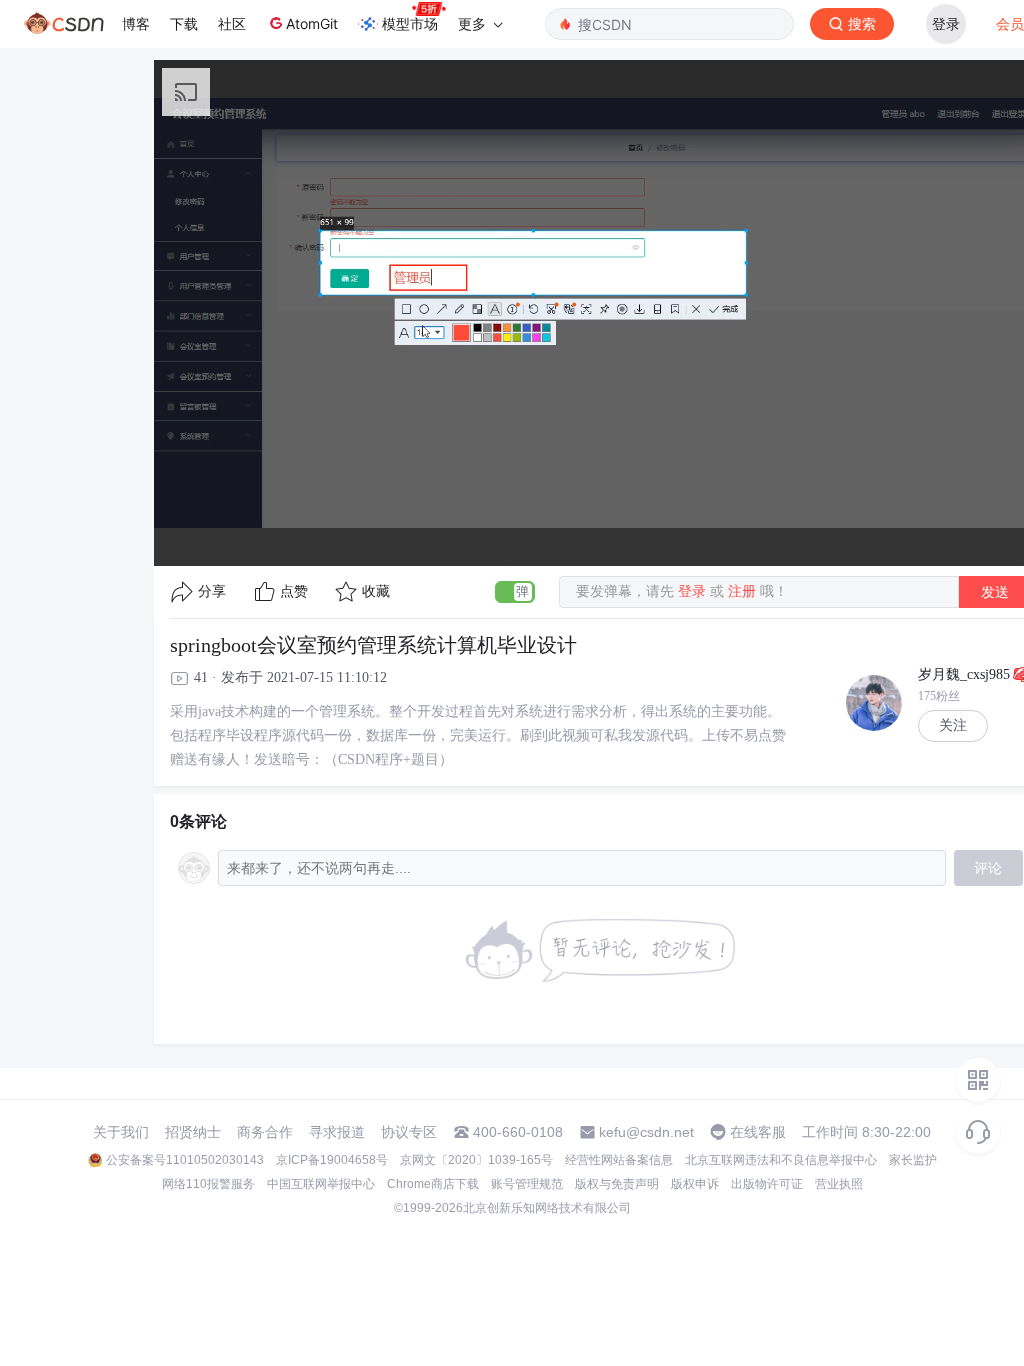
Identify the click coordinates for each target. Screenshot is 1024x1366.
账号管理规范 (527, 1184)
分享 (212, 591)
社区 (232, 23)
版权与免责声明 (617, 1184)
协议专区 (409, 1132)
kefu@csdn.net (646, 1132)
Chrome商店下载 (433, 1184)
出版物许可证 (767, 1184)
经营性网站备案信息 (619, 1160)
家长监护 (913, 1160)
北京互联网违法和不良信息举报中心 (781, 1160)
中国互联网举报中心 (321, 1184)
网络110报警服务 (208, 1184)
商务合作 (265, 1132)
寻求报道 (337, 1132)
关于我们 (121, 1132)
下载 (184, 23)
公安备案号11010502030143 (185, 1160)
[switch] (515, 592)
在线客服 (758, 1132)
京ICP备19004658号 (332, 1160)
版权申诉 (695, 1184)
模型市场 (410, 23)
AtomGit (312, 23)
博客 (136, 23)
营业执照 (839, 1184)
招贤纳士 (193, 1132)
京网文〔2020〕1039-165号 (476, 1160)
